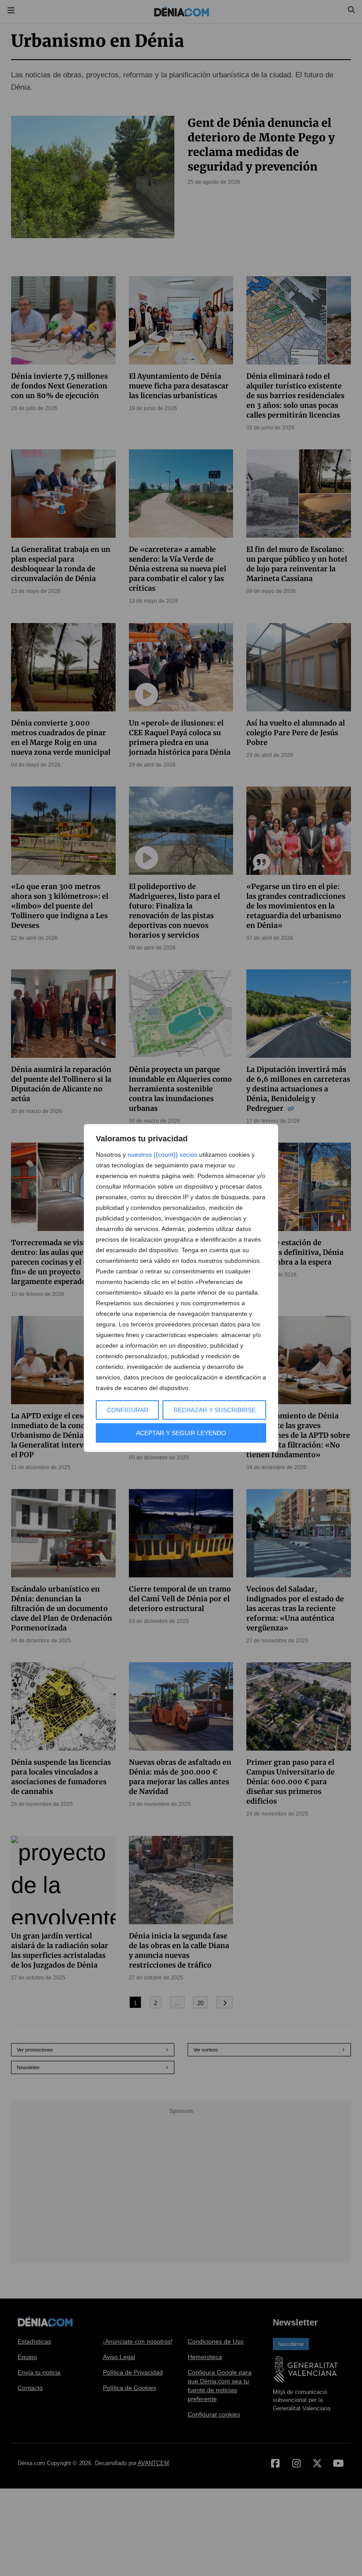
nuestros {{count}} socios (162, 1155)
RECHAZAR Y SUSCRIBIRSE (215, 1410)
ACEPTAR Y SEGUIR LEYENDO (181, 1433)
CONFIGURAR (128, 1410)
